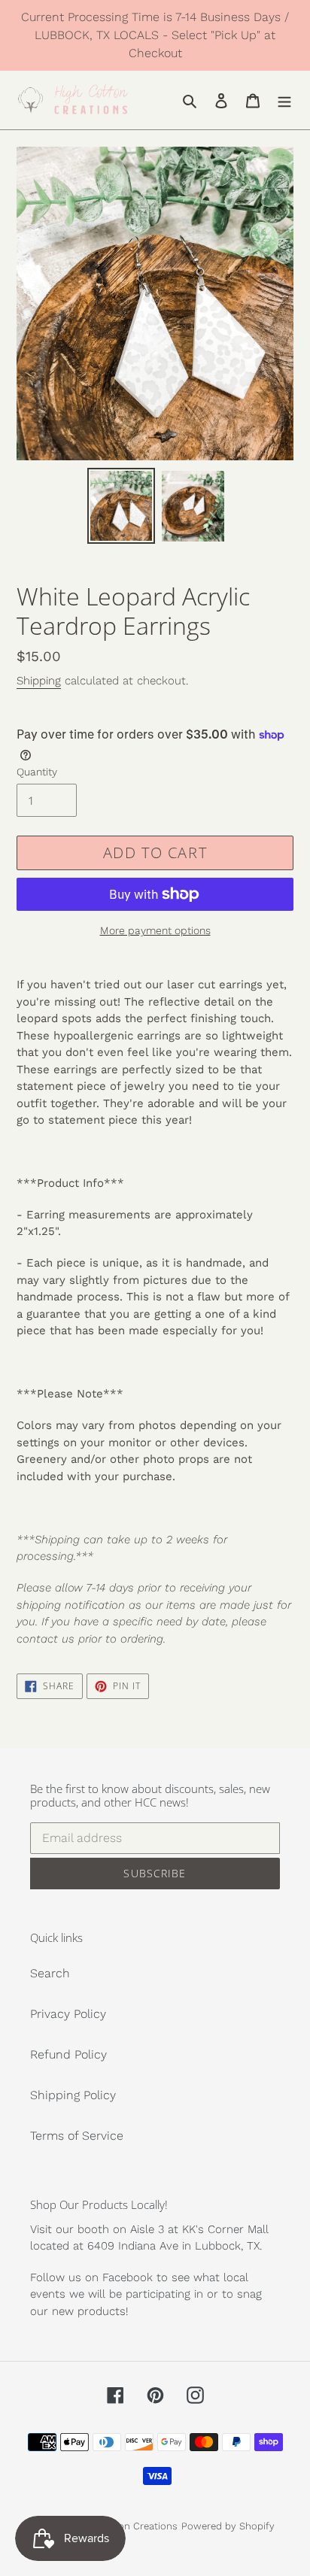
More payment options (155, 930)
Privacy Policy (68, 2014)
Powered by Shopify (228, 2526)
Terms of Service (77, 2136)
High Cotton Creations (126, 2526)
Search (50, 1973)
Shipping (39, 681)
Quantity (37, 772)
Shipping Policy (73, 2095)
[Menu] (284, 100)
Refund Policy (68, 2054)
